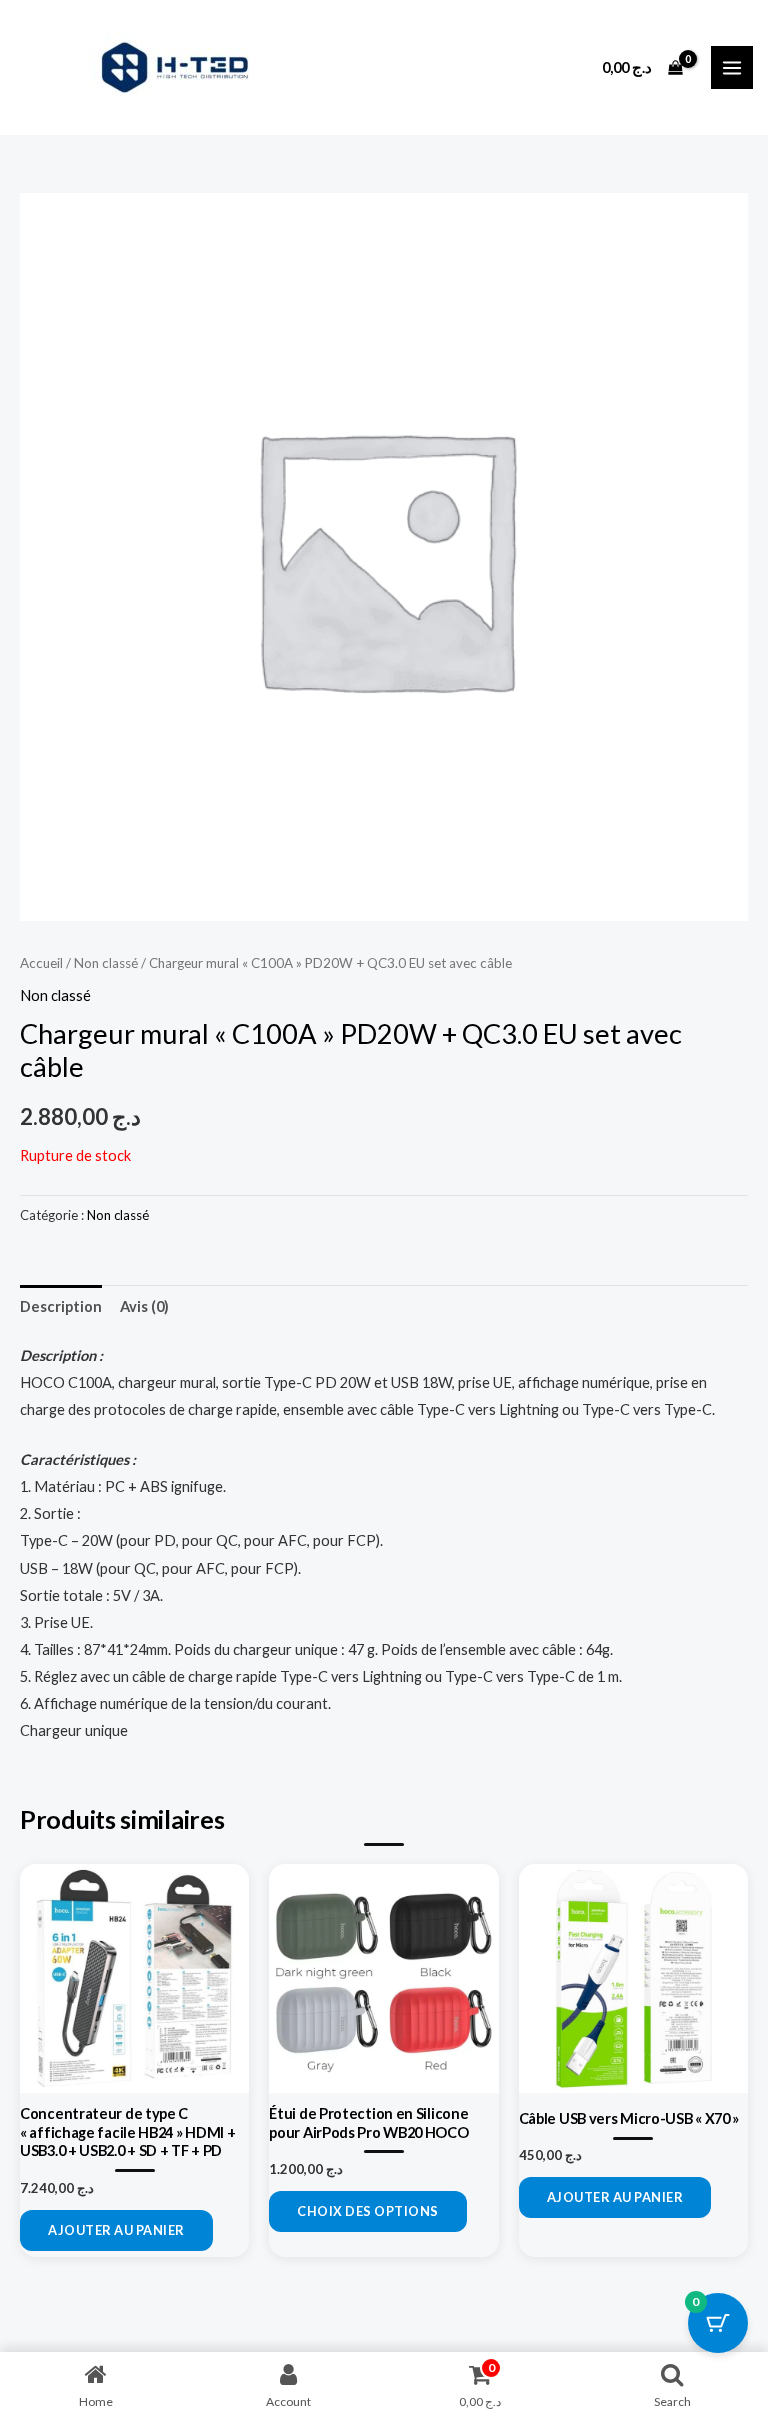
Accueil (41, 963)
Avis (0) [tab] (144, 1306)
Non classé (106, 963)
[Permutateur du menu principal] (732, 67)
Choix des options (368, 2211)
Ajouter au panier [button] (116, 2230)
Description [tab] (61, 1306)
